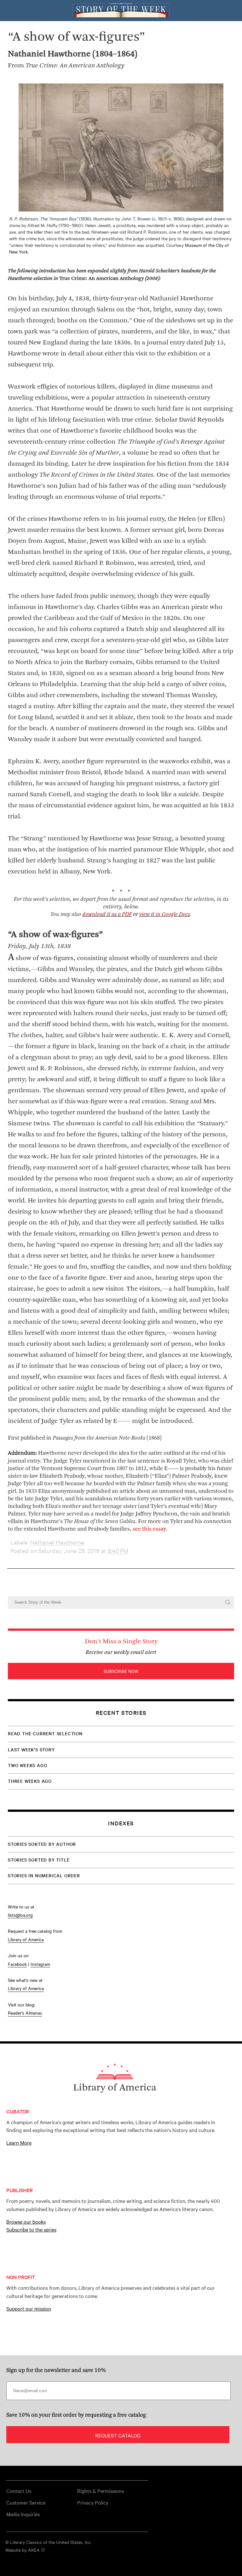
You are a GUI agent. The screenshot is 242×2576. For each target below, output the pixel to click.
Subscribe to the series (31, 2229)
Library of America (26, 1939)
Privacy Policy (93, 2502)
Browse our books (26, 2221)
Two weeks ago (27, 1765)
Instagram (40, 1964)
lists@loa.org (20, 1915)
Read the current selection (45, 1733)
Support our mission (29, 2308)
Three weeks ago (30, 1781)
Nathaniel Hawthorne (57, 1542)
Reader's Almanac (25, 2013)
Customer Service (26, 2502)
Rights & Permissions (101, 2491)
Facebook (17, 1964)
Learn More (19, 2142)
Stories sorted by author (42, 1844)
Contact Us (19, 2491)
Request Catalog (118, 2435)
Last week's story (31, 1749)
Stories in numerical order (44, 1875)
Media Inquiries (23, 2514)
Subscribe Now (121, 1671)
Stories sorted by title (39, 1860)
